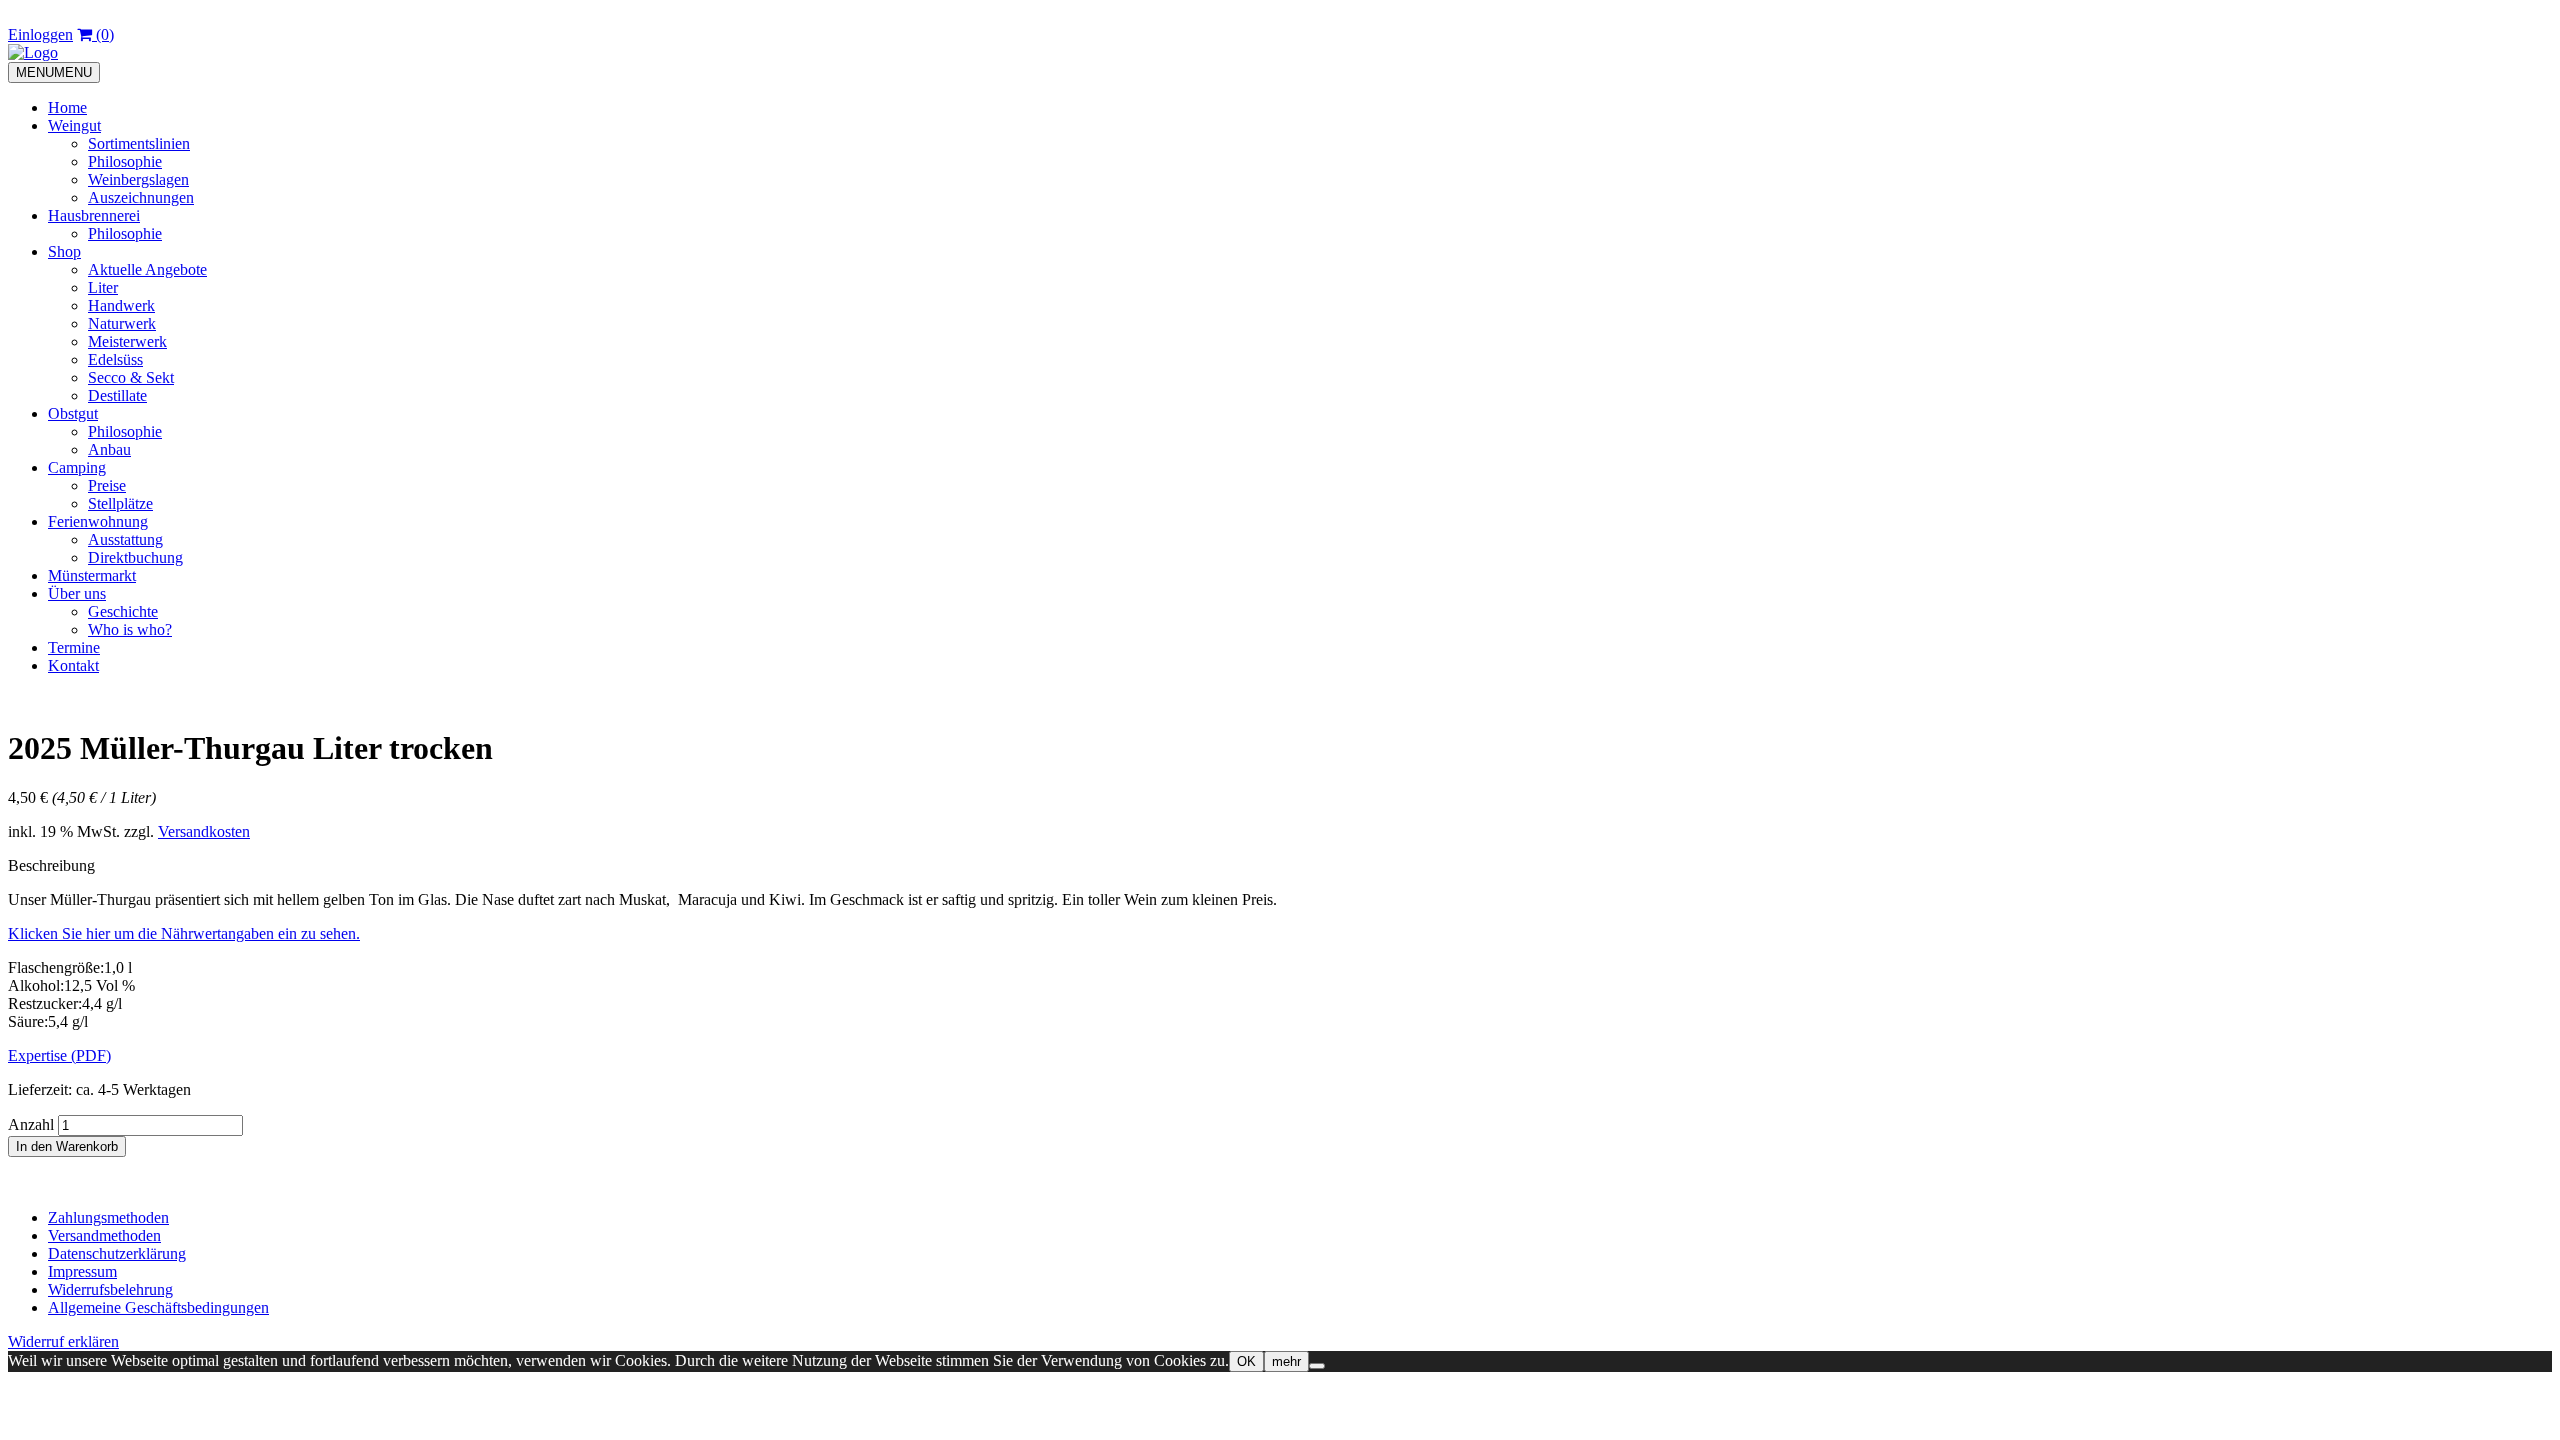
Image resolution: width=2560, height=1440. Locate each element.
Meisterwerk (127, 341)
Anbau (109, 449)
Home (67, 107)
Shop (64, 251)
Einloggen (40, 34)
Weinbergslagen (138, 179)
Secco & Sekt (131, 377)
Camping (77, 467)
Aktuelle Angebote (147, 269)
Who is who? (130, 629)
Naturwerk (122, 323)
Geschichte (123, 611)
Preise (107, 485)
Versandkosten (204, 831)
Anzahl (31, 1124)
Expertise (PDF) (59, 1055)
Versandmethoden (104, 1235)
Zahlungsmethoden (108, 1217)
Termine (74, 647)
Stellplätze (120, 503)
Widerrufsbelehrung (110, 1289)
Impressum (82, 1271)
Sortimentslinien (139, 143)
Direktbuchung (135, 557)
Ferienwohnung (98, 521)
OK (1246, 1361)
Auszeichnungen (141, 197)
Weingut (74, 125)
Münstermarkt (92, 575)
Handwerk (121, 305)
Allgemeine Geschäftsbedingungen (158, 1307)
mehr (1286, 1361)
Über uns (77, 593)
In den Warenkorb (67, 1146)
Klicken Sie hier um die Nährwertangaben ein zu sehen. (184, 933)
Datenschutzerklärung (117, 1253)
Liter (103, 287)
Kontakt (73, 665)
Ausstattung (125, 539)
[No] (1317, 1366)
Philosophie (125, 161)
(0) (103, 34)
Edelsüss (115, 359)
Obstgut (73, 413)
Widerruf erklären (63, 1341)
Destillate (117, 395)
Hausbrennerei (94, 215)
